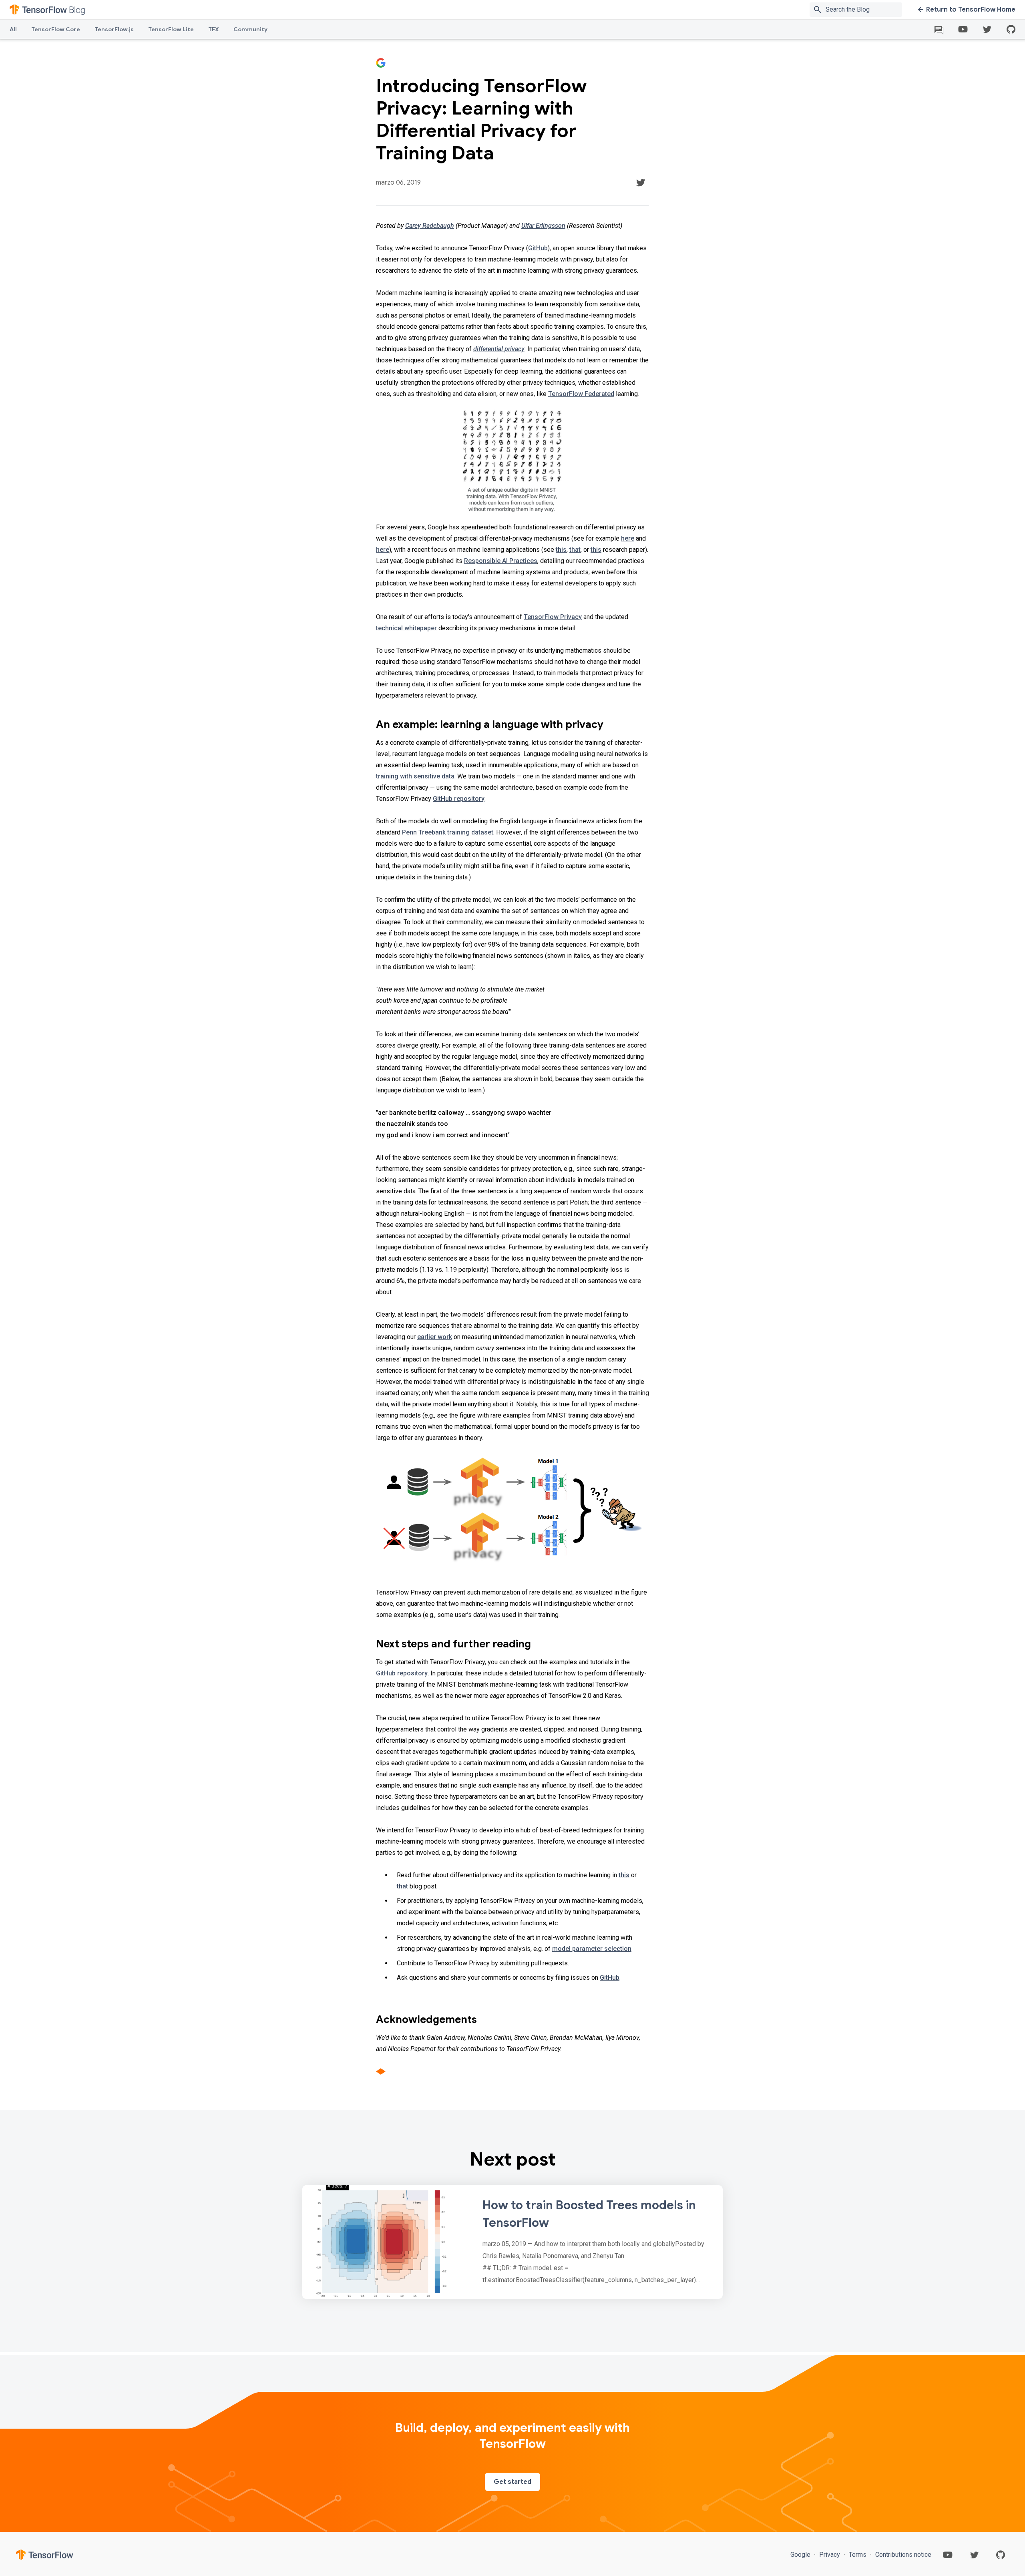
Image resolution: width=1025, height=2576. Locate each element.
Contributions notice (902, 2555)
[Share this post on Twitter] (641, 183)
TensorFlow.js (114, 29)
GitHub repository (459, 799)
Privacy (830, 2555)
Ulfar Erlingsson (543, 226)
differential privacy (499, 349)
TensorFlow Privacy (553, 617)
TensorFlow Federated (581, 394)
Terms (858, 2555)
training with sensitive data (415, 776)
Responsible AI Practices (501, 561)
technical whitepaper (406, 628)
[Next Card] (512, 2242)
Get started (512, 2482)
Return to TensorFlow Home (971, 10)
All (13, 29)
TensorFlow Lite (171, 29)
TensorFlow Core (56, 29)
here (628, 538)
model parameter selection (592, 1949)
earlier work (435, 1337)
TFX (214, 29)
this (561, 550)
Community (250, 29)
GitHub (538, 248)
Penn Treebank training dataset (448, 832)
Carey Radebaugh (430, 226)
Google (801, 2555)
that (575, 550)
